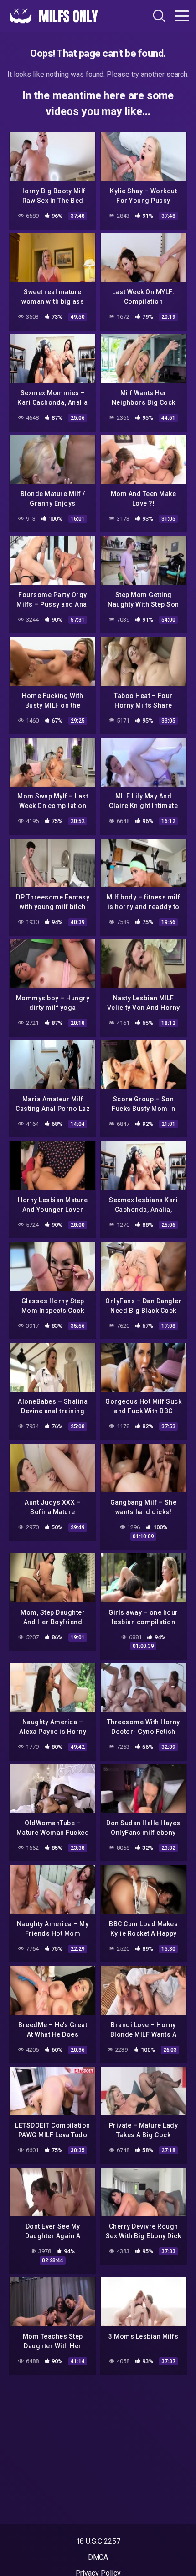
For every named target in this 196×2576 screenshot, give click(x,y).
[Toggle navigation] (182, 16)
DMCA (98, 2557)
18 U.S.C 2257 (98, 2541)
